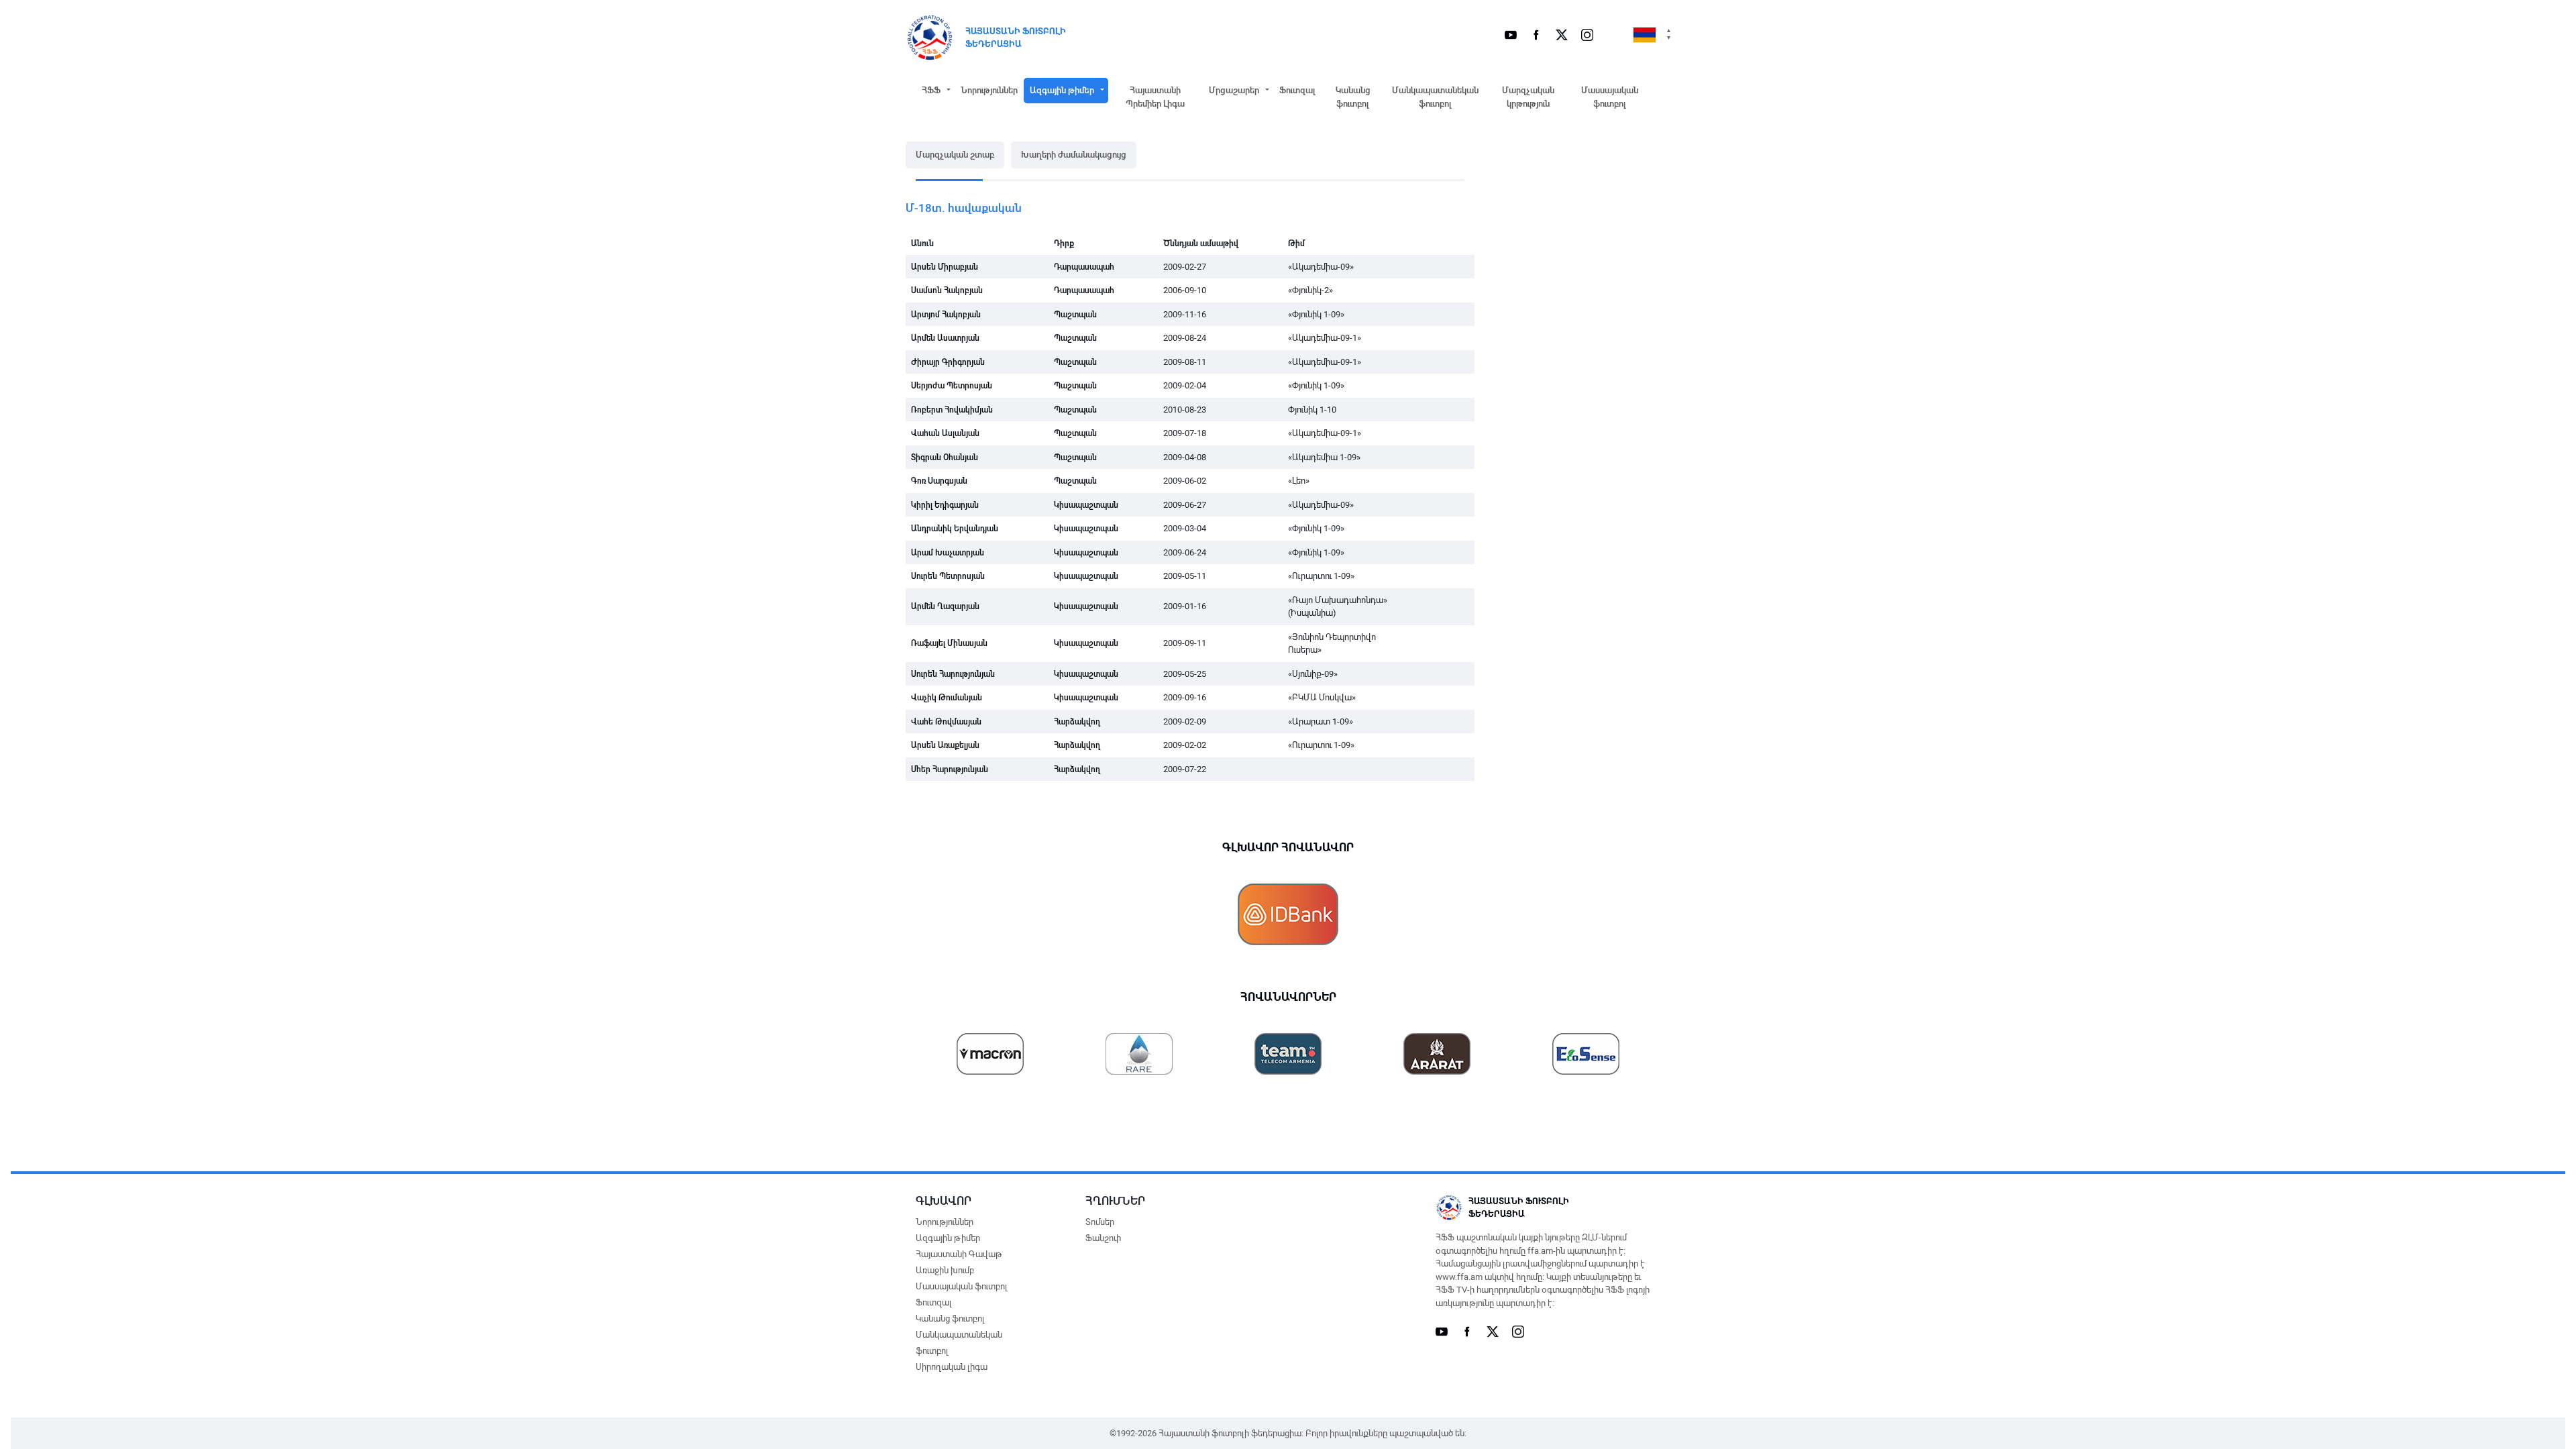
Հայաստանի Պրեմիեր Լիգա (1155, 97)
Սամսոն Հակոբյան (947, 290)
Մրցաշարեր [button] (1234, 90)
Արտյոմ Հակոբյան (946, 315)
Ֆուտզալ (1297, 90)
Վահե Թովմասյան (946, 722)
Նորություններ (989, 90)
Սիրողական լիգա (952, 1367)
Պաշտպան (1075, 315)
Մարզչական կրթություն (1528, 97)
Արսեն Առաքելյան (945, 745)
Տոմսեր (1100, 1222)
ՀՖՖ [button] (931, 90)
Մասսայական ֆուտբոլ (1610, 97)
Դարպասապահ (1084, 267)
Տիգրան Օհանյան (945, 458)
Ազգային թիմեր (948, 1238)
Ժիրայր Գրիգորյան (948, 362)
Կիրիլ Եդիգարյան (945, 505)
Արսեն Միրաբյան (945, 267)
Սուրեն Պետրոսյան (948, 576)
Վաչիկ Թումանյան (947, 698)
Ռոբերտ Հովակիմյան (952, 410)
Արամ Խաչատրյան (948, 553)
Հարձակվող (1077, 722)
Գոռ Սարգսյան (939, 481)
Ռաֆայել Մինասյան (949, 643)
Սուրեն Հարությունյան (953, 674)
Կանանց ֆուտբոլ (1353, 97)
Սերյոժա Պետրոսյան (952, 386)
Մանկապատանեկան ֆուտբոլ (1435, 97)
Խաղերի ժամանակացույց (1074, 155)
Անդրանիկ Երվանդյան (955, 529)
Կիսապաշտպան (1086, 505)
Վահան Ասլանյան (945, 433)
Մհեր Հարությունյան (950, 769)
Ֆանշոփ (1103, 1238)
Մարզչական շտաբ (955, 155)
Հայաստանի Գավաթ (959, 1254)
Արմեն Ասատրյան (945, 338)
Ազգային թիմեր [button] (1062, 90)
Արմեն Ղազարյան (945, 606)
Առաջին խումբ (945, 1270)
